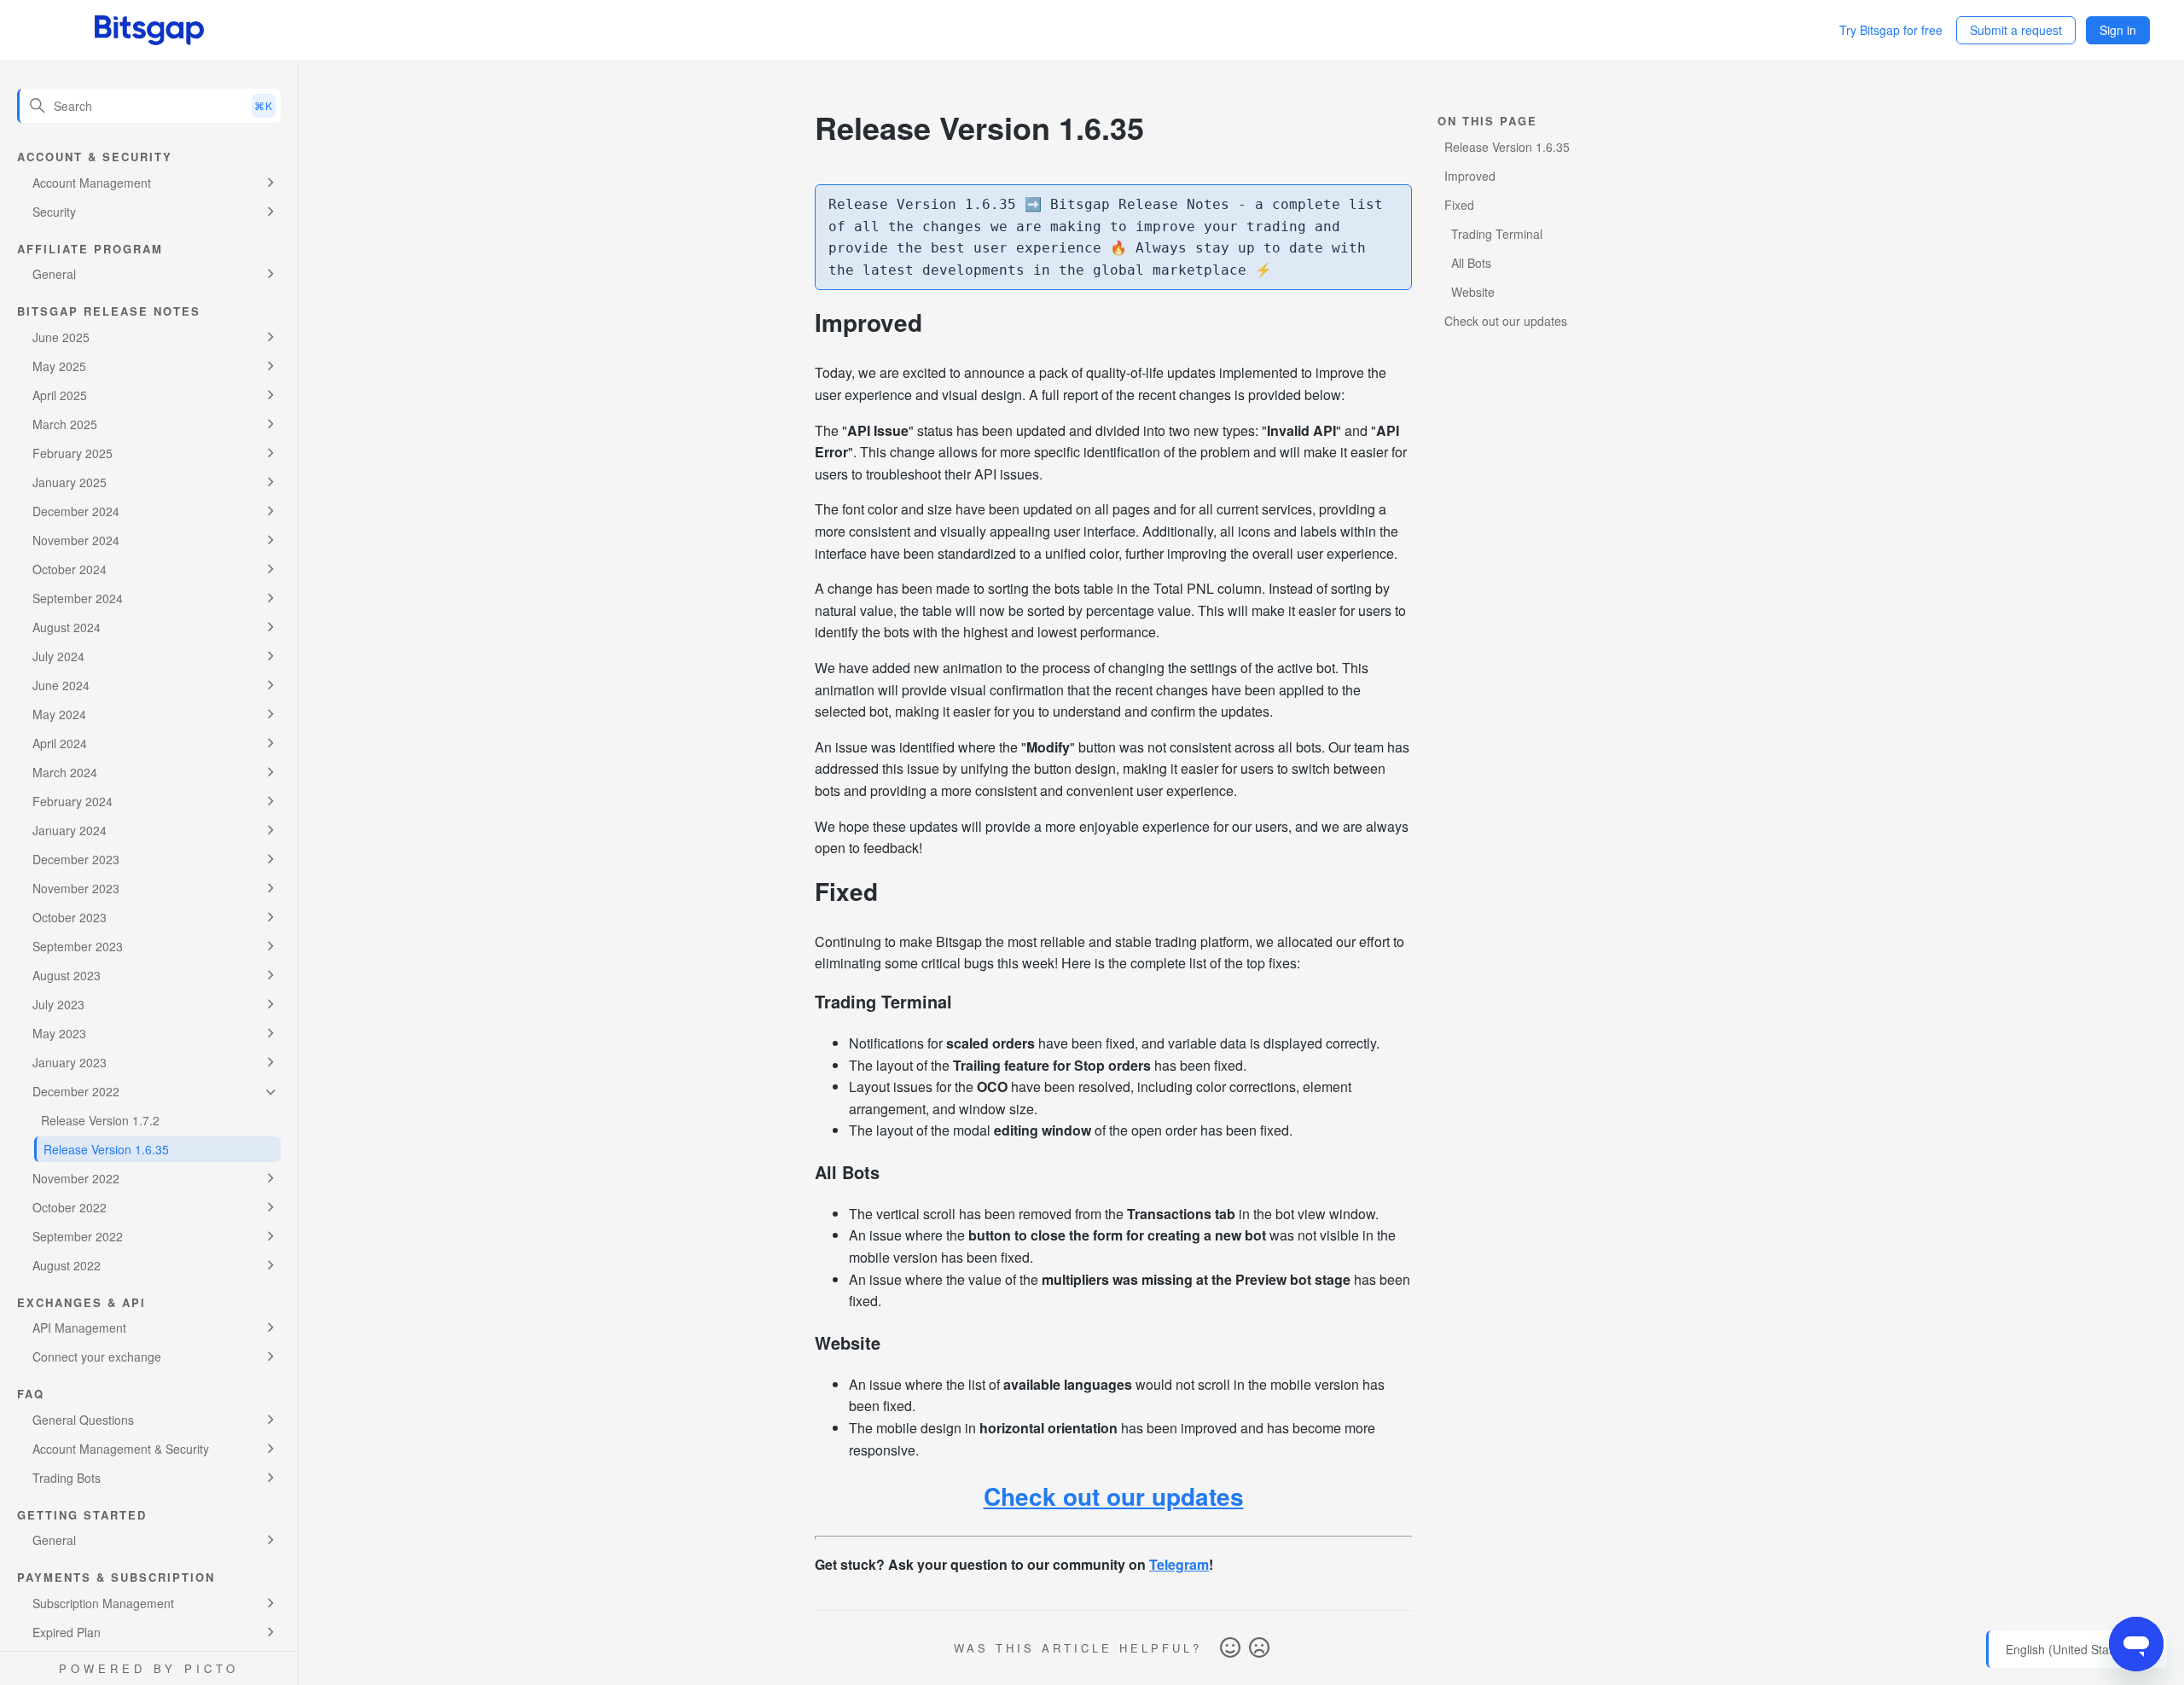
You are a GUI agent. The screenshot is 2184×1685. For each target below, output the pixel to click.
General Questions (83, 1420)
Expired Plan (67, 1632)
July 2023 (58, 1004)
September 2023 (78, 946)
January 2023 (70, 1062)
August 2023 (67, 975)
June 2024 (61, 685)
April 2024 (60, 743)
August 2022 (67, 1265)
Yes (1230, 1648)
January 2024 (70, 830)
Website (1473, 292)
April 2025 (60, 395)
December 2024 (76, 511)
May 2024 (59, 714)
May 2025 (59, 366)
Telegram (1179, 1564)
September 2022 (78, 1236)
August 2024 (67, 627)
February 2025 (73, 453)
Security (54, 212)
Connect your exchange (97, 1357)
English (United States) (2069, 1650)
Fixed (1459, 205)
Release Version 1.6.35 (106, 1149)
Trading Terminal (1497, 234)
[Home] (149, 30)
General (54, 274)
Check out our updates (1114, 1496)
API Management (79, 1328)
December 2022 (76, 1091)
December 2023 (76, 859)
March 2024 (65, 772)
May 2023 (59, 1033)
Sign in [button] (2118, 30)
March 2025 (65, 424)
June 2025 (61, 337)
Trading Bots (67, 1478)
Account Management (92, 183)
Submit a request (2016, 30)
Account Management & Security (121, 1449)
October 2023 (70, 917)
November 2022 (76, 1178)
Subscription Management (103, 1603)
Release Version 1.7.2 (100, 1120)
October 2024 (70, 569)
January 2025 (70, 482)
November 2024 (76, 540)
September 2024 (78, 598)
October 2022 (70, 1207)
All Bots (1471, 263)
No (1259, 1648)
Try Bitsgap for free (1891, 30)
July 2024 (58, 656)
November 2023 (76, 888)
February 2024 (73, 801)
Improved (1470, 176)
